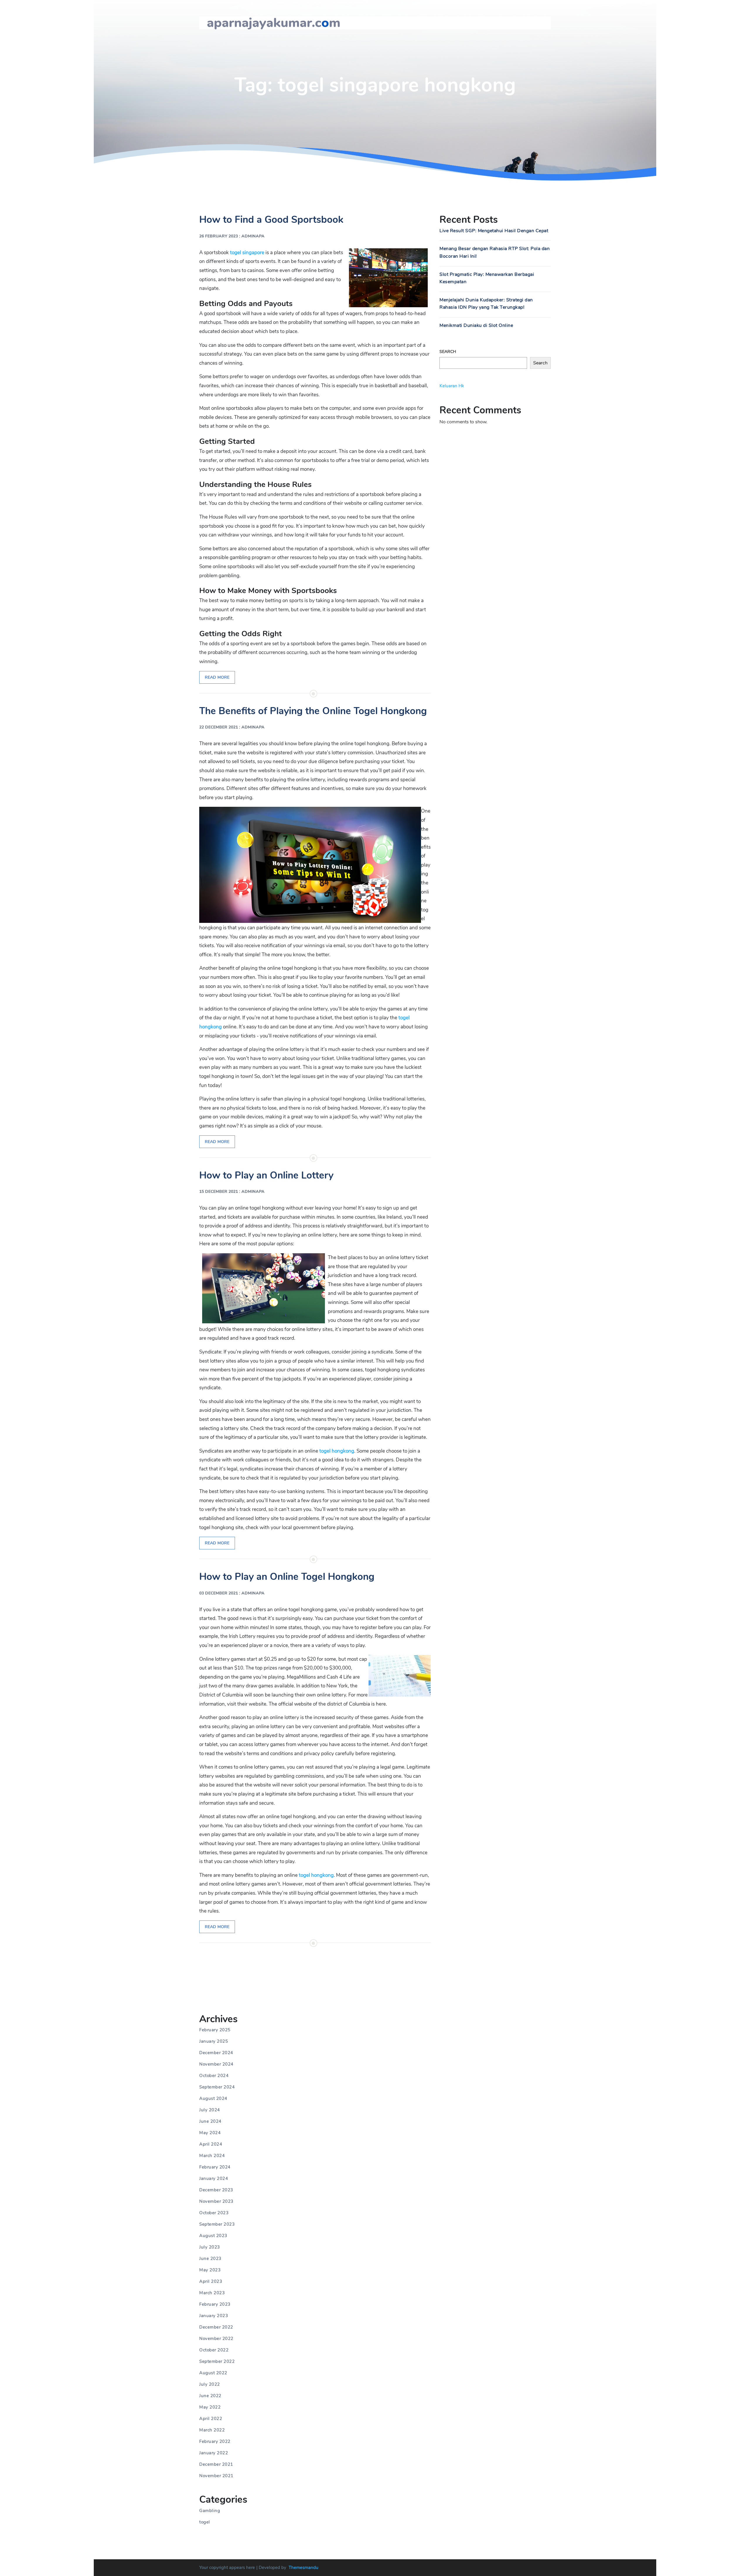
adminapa (253, 236)
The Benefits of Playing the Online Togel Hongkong (313, 711)
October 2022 (214, 2350)
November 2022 (216, 2339)
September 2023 (217, 2224)
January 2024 (214, 2178)
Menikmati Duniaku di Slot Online (476, 325)
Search (448, 352)
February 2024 (215, 2167)
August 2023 (213, 2236)
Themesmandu (304, 2567)
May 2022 (210, 2407)
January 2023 (214, 2316)
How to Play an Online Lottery (266, 1175)
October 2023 (214, 2213)
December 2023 (216, 2190)
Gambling (210, 2511)
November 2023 (216, 2201)
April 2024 (211, 2144)
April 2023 (211, 2281)
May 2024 (210, 2133)
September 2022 (217, 2361)
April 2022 (211, 2419)
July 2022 (210, 2384)
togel (205, 2522)
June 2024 (210, 2121)
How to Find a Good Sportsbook (271, 220)
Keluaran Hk (452, 386)
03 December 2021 (219, 1593)
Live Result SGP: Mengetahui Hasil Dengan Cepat (494, 231)
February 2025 (215, 2030)
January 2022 (214, 2453)
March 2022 (212, 2430)
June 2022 (210, 2396)
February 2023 (215, 2304)
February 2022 (215, 2441)
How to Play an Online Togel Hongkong (287, 1577)
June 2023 (210, 2259)
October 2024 (214, 2076)
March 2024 (212, 2156)
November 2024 (216, 2064)
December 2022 (216, 2327)
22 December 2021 (219, 727)
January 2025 (214, 2041)
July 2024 (210, 2110)
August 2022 (213, 2373)
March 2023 (212, 2293)
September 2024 (217, 2087)
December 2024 (216, 2053)
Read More (217, 677)
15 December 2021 (219, 1192)
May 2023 (210, 2270)
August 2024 (213, 2098)
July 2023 (210, 2247)
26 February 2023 (219, 236)
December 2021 (216, 2464)
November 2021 (216, 2476)
